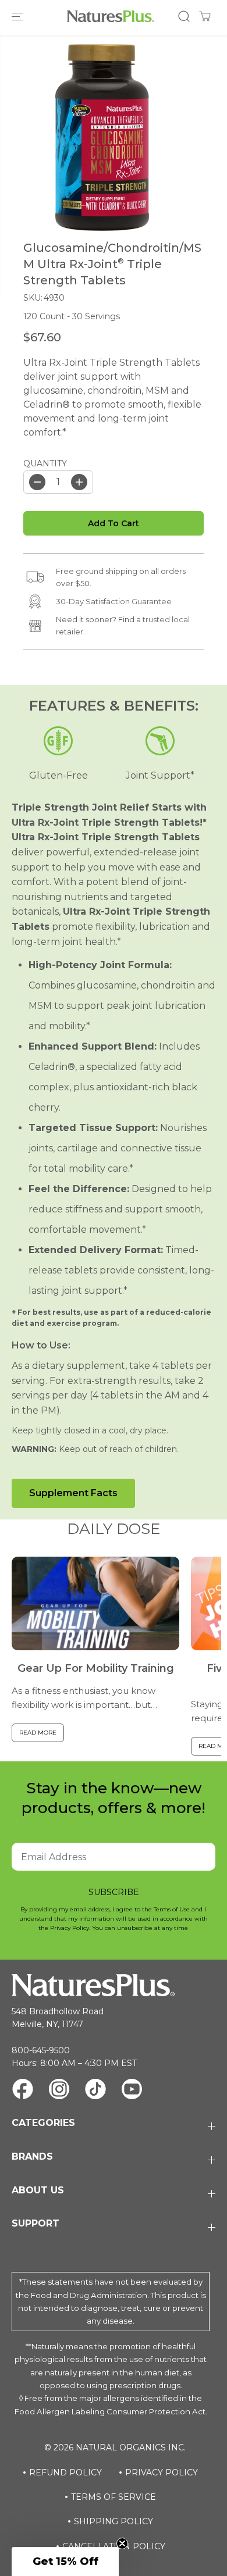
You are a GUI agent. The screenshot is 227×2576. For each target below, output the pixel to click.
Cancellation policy (114, 2546)
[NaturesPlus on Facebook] (23, 2091)
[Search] (184, 16)
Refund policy (65, 2472)
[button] (19, 16)
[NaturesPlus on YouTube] (132, 2091)
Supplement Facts (73, 1493)
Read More (38, 1733)
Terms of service (114, 2497)
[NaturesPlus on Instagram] (59, 2091)
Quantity (45, 463)
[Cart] (205, 16)
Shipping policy (114, 2521)
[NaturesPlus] (111, 16)
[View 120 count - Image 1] (102, 138)
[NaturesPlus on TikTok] (95, 2091)
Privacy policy (162, 2472)
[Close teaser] (122, 2543)
